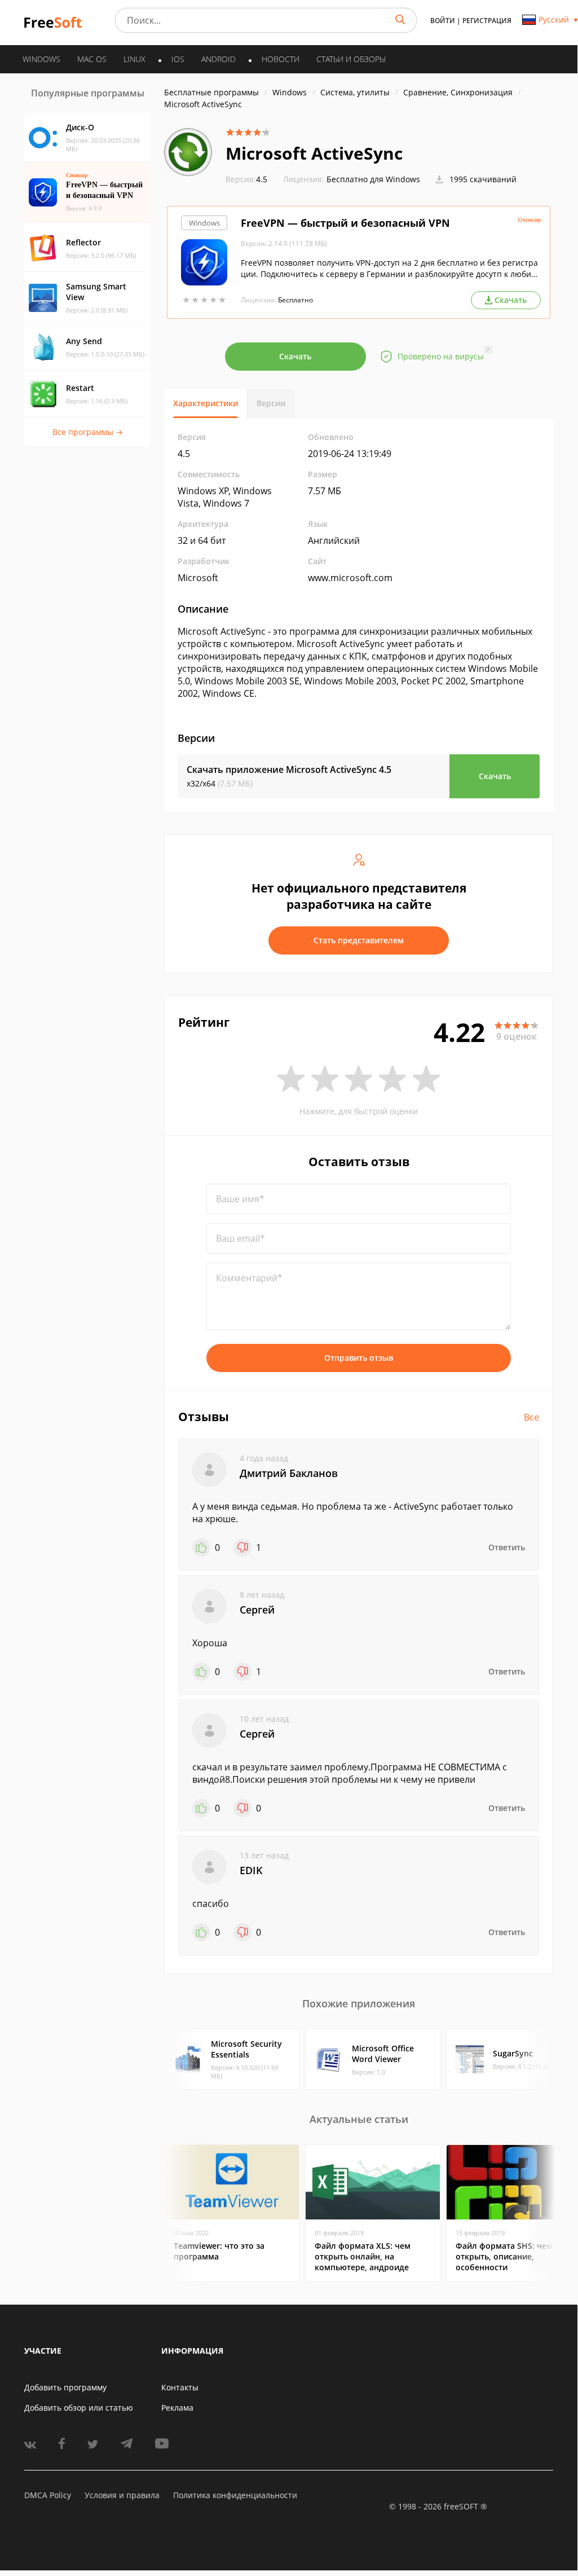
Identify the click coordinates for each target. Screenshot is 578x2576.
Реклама (177, 2408)
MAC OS (92, 59)
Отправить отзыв (359, 1358)
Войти (443, 21)
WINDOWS (41, 59)
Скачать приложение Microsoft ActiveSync (289, 770)
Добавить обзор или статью (79, 2408)
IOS (178, 59)
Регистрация (487, 21)
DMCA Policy (48, 2495)
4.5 (246, 179)
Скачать (295, 356)
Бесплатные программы (211, 92)
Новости (281, 59)
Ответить (507, 1547)
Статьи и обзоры (351, 59)
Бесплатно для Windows (373, 179)
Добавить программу (65, 2387)
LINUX (134, 59)
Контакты (180, 2387)
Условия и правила (122, 2495)
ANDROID (219, 59)
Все (531, 1417)
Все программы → (88, 432)
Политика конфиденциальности (235, 2495)
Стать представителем (359, 940)
